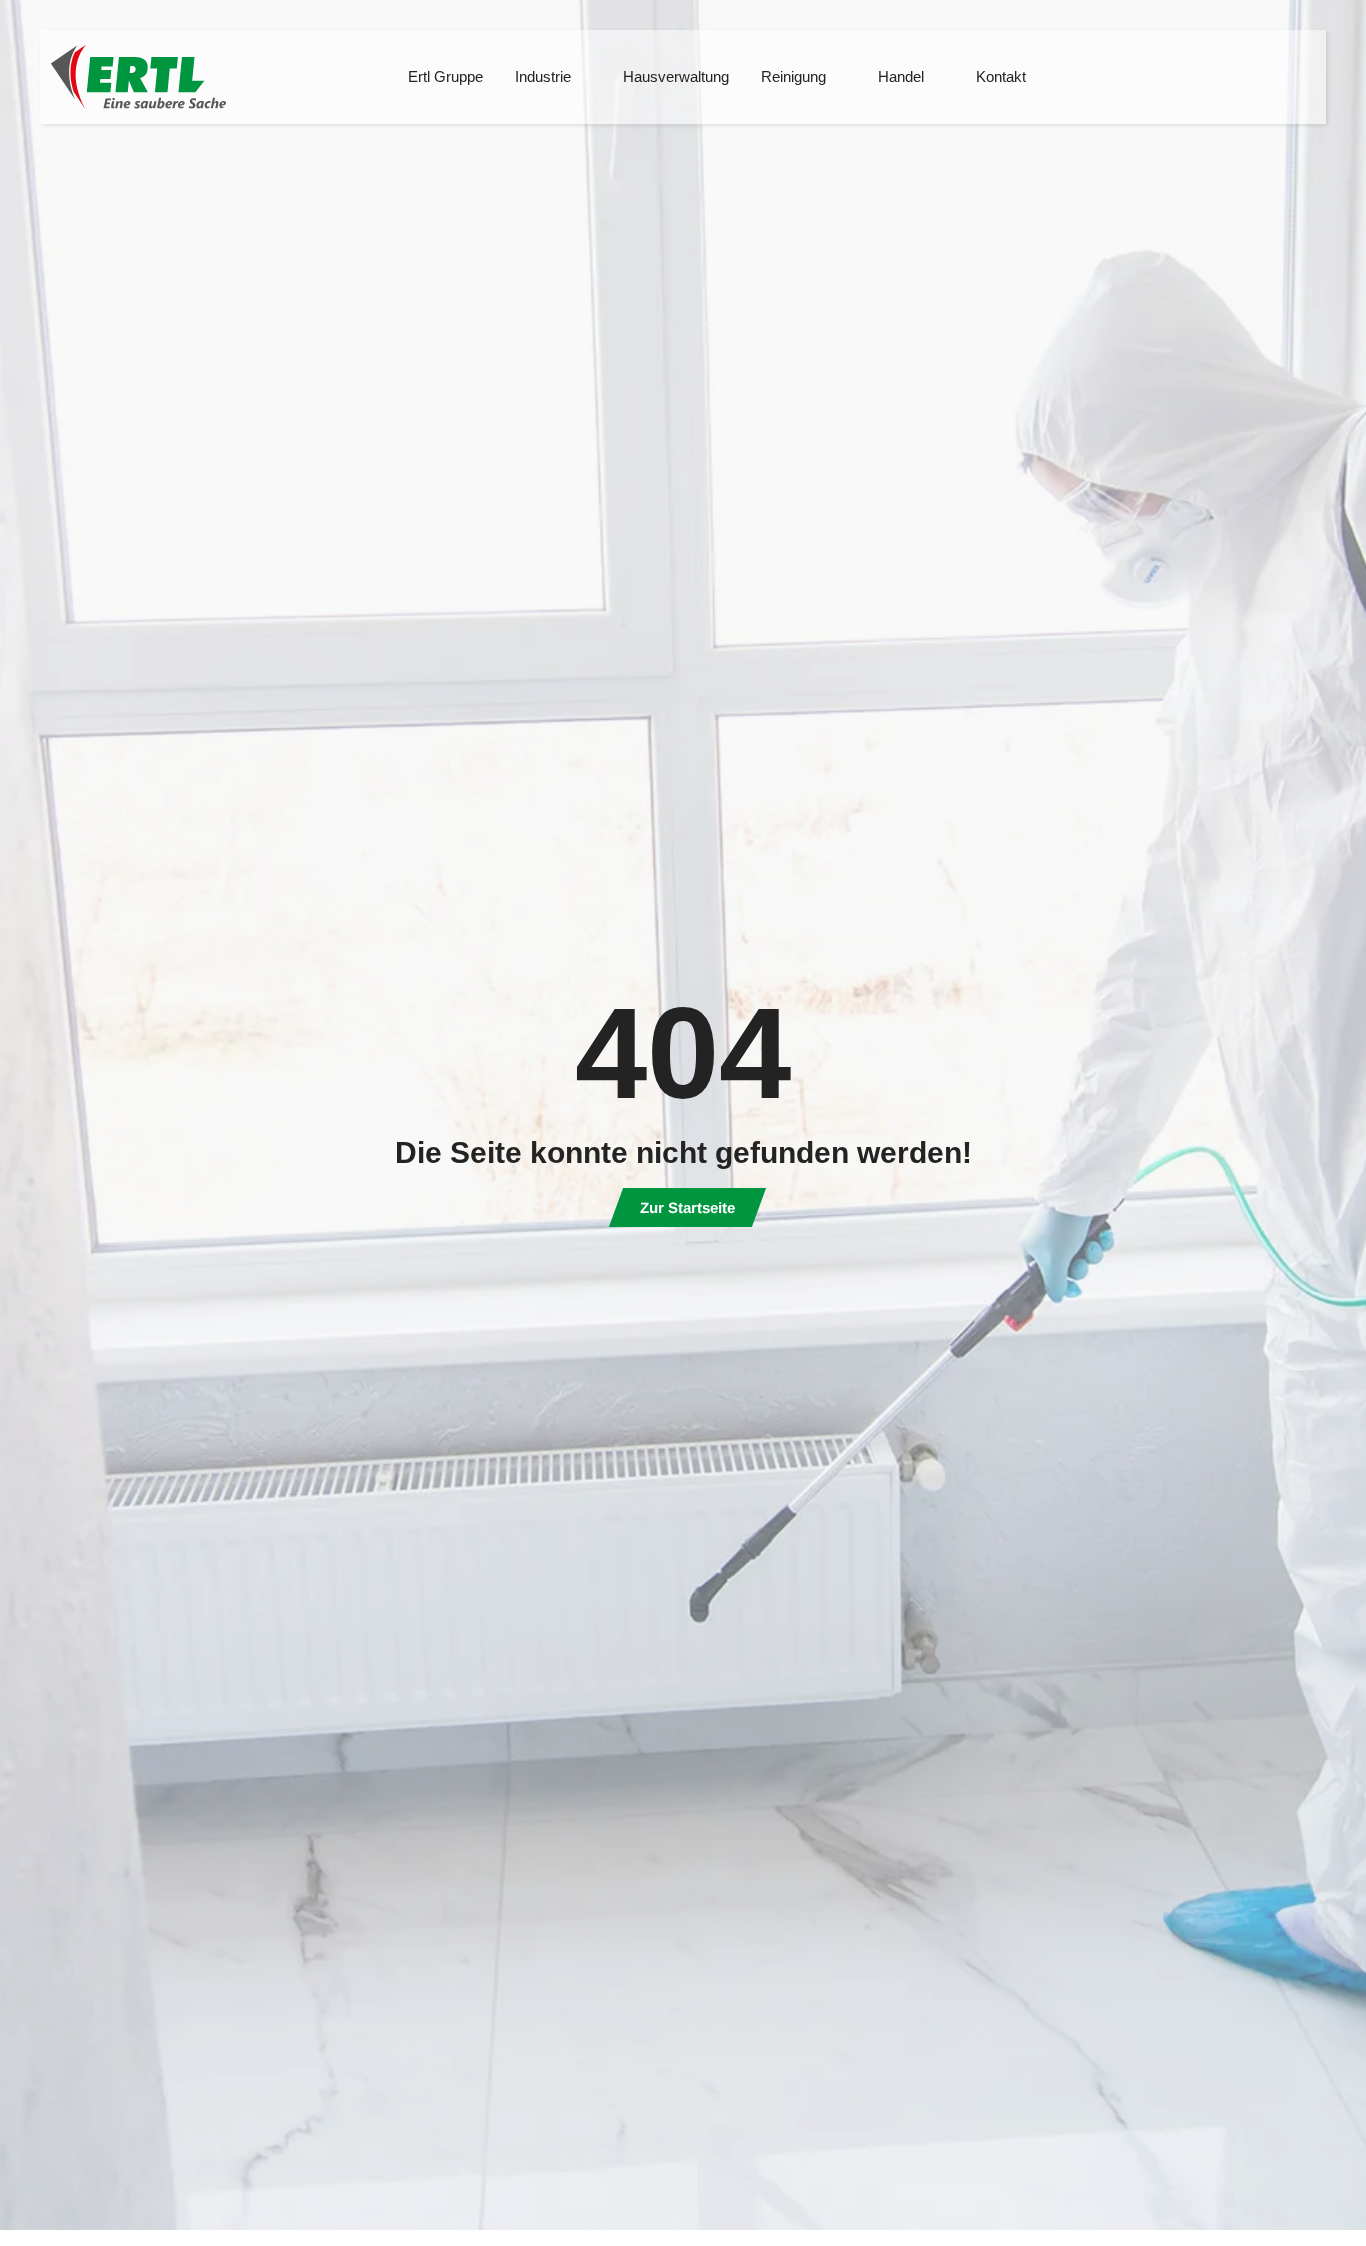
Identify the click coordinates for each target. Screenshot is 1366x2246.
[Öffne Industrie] (583, 77)
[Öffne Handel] (936, 77)
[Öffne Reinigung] (838, 77)
